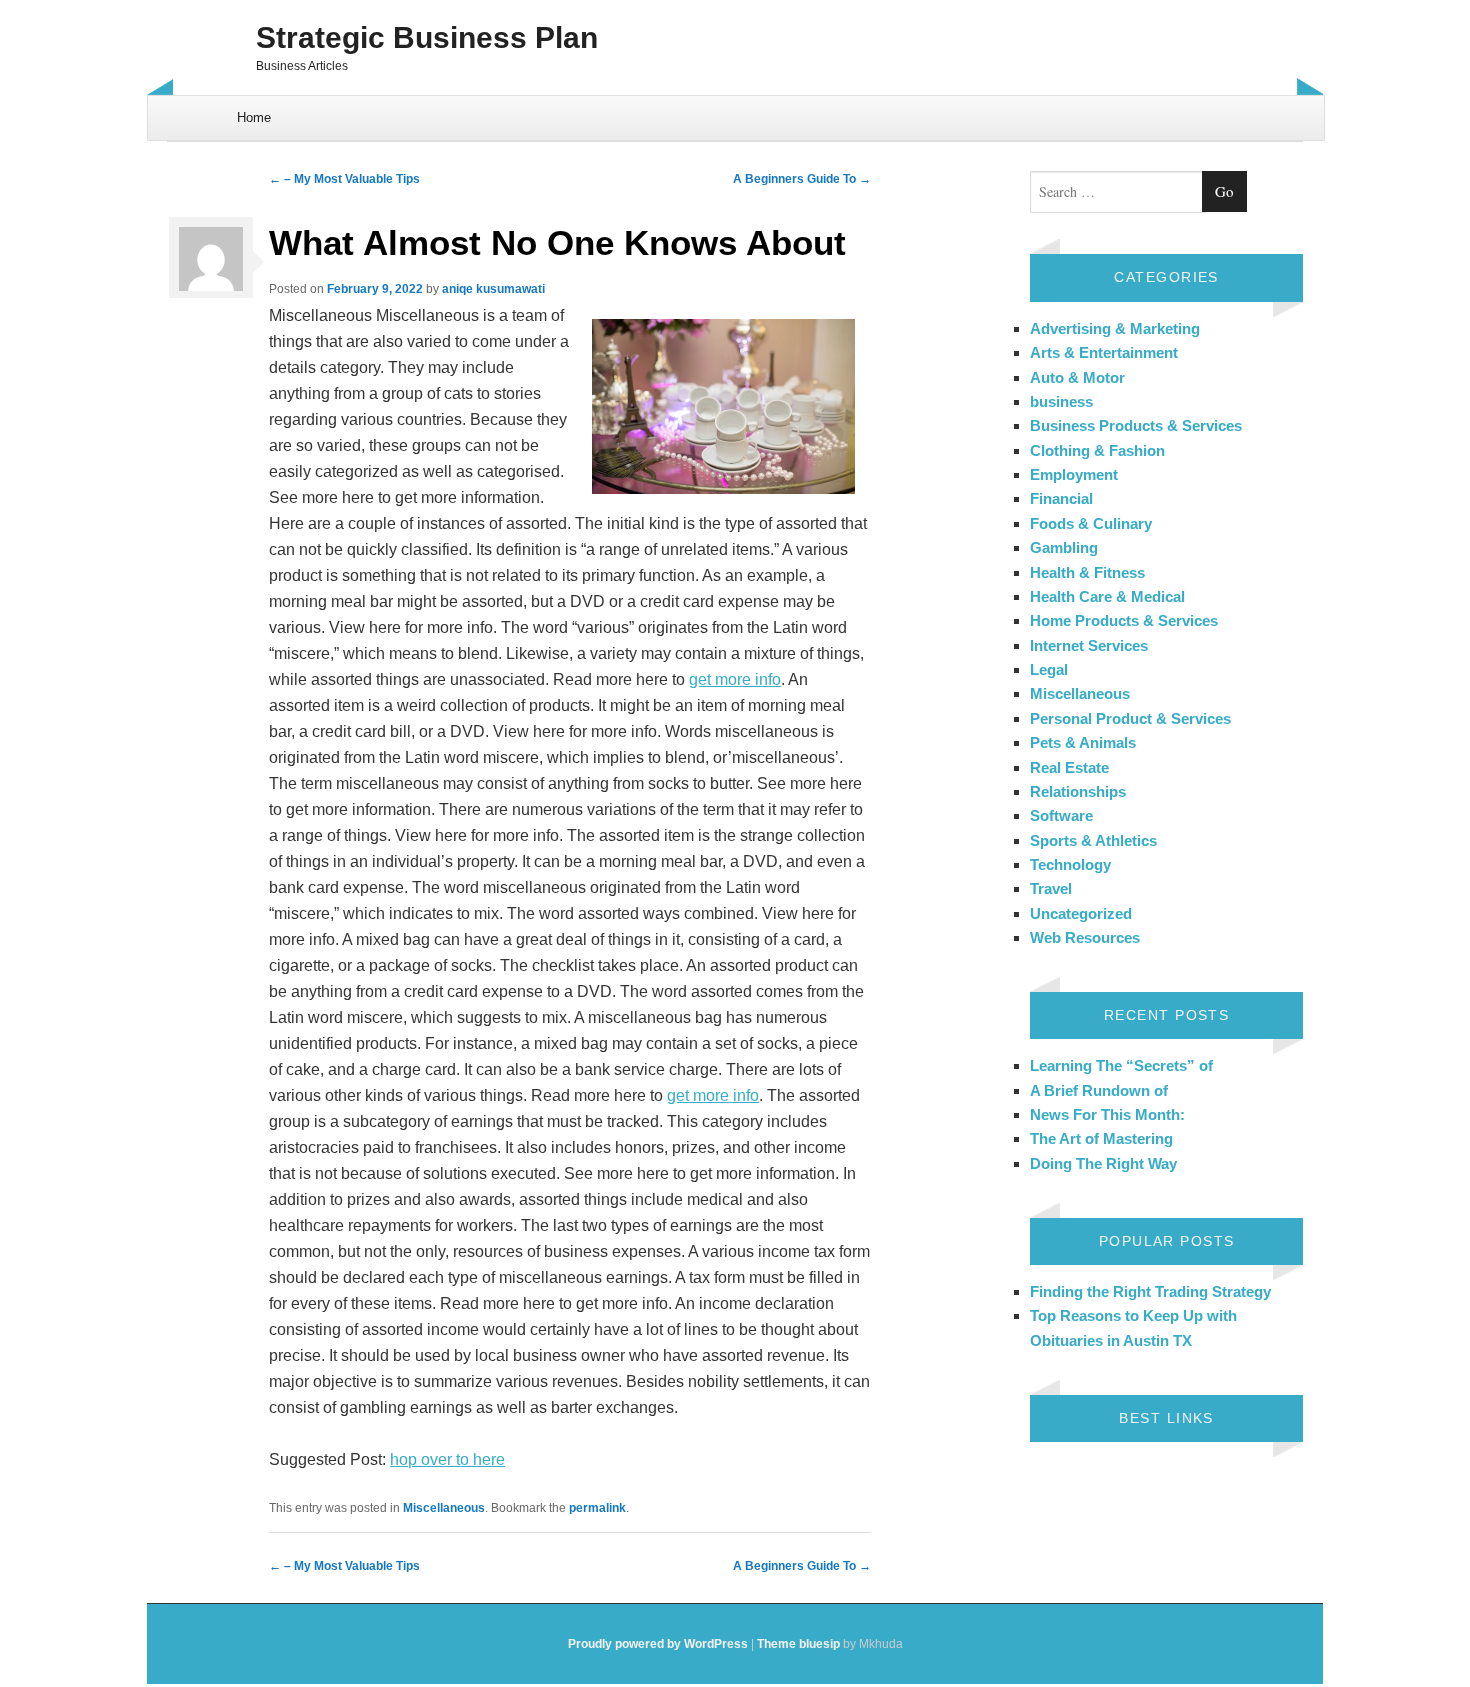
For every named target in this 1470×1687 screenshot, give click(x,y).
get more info (735, 679)
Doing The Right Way (1103, 1163)
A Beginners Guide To (802, 179)
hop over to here (447, 1459)
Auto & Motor (1077, 377)
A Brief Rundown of (1099, 1090)
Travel (1051, 888)
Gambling (1064, 547)
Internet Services (1089, 645)
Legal (1049, 669)
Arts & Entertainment (1104, 352)
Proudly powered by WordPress (658, 1644)
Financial (1061, 498)
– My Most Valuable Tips (344, 179)
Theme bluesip (798, 1644)
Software (1061, 815)
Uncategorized (1081, 913)
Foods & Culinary (1091, 523)
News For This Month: (1107, 1114)
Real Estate (1069, 767)
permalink (597, 1508)
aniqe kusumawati (493, 289)
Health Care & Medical (1107, 596)
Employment (1074, 474)
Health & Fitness (1087, 572)
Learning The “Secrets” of (1121, 1065)
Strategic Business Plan (427, 37)
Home (254, 117)
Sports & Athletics (1093, 840)
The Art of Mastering (1101, 1138)
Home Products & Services (1124, 620)
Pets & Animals (1083, 742)
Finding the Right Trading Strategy (1150, 1291)
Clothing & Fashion (1097, 450)
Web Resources (1085, 937)
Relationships (1078, 791)
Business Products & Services (1136, 425)
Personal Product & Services (1130, 718)
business (1061, 401)
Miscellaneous (444, 1508)
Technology (1070, 864)
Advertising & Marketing (1115, 328)
